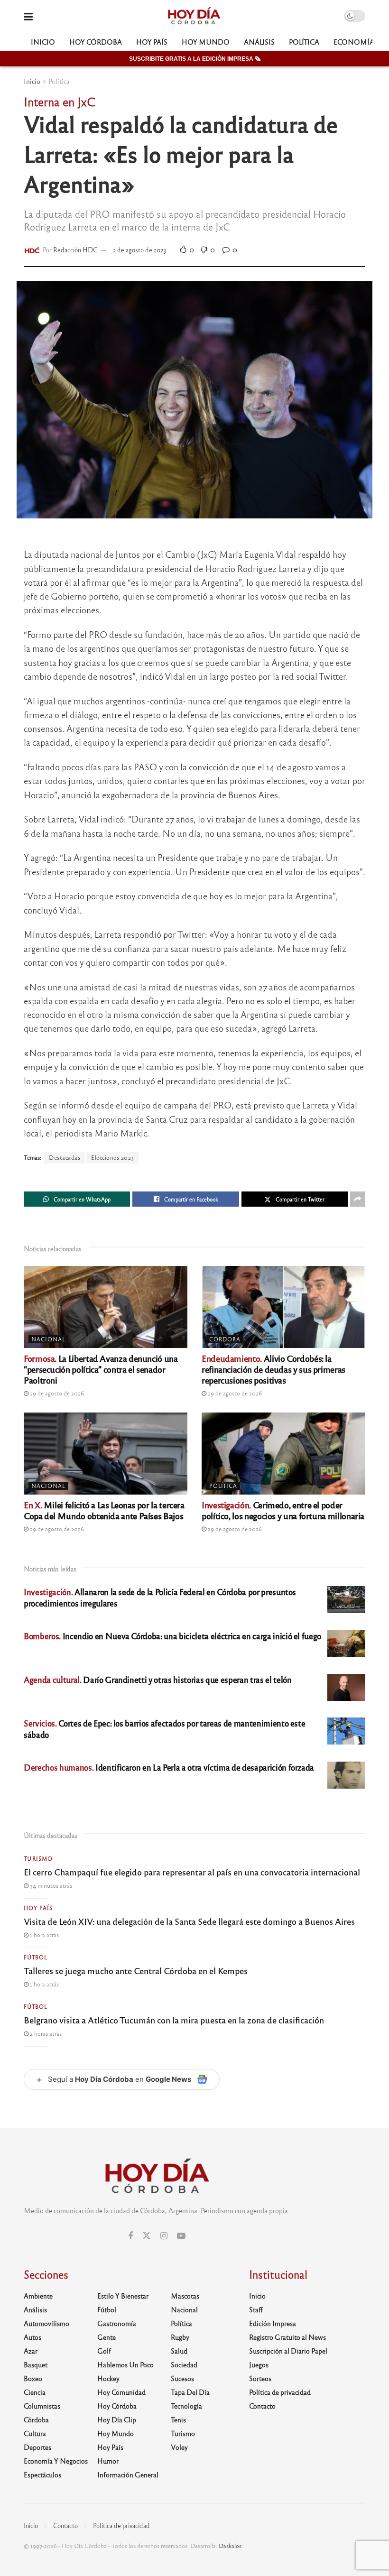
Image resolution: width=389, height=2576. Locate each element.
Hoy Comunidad (121, 2392)
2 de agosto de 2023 (140, 250)
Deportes (37, 2447)
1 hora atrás (44, 1935)
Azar (31, 2351)
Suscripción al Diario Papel (288, 2351)
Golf (104, 2351)
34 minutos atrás (50, 1885)
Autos (32, 2337)
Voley (179, 2447)
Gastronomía (117, 2323)
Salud (179, 2351)
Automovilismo (46, 2323)
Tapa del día (190, 2392)
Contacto (262, 2406)
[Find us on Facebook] (130, 2236)
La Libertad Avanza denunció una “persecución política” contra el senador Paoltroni (101, 1369)
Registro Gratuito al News (287, 2337)
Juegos (259, 2364)
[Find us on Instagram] (164, 2236)
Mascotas (185, 2296)
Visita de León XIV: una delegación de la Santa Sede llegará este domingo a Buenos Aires (189, 1921)
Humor (108, 2461)
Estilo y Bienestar (123, 2296)
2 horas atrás (45, 2033)
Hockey (108, 2378)
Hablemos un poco (125, 2364)
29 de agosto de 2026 (56, 1393)
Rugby (180, 2337)
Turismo (38, 1858)
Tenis (178, 2419)
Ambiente (38, 2296)
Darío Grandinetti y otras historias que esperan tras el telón (157, 1679)
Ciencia (35, 2392)
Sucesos (182, 2378)
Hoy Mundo (206, 42)
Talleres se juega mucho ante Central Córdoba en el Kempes (136, 1970)
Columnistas (42, 2406)
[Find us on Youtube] (181, 2236)
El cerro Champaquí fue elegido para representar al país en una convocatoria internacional (192, 1872)
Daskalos (230, 2546)
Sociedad (184, 2364)
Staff (256, 2309)
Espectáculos (42, 2474)
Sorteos (260, 2378)
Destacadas (65, 1157)
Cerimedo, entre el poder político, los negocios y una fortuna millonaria (283, 1510)
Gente (107, 2337)
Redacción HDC (75, 250)
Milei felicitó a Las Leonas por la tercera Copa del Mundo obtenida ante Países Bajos (104, 1510)
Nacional (48, 1339)
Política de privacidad (280, 2392)
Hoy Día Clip (117, 2419)
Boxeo (33, 2378)
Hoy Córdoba (96, 42)
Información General (128, 2474)
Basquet (36, 2364)
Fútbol (36, 1957)
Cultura (35, 2433)
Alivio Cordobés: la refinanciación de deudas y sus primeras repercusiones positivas (273, 1369)
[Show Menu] (28, 16)
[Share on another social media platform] (358, 1199)
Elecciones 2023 (113, 1157)
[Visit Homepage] (194, 16)
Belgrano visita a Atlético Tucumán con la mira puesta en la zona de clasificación (174, 2020)
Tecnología (186, 2406)
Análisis (259, 42)
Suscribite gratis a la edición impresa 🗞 (195, 59)
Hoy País (152, 42)
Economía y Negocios (56, 2461)
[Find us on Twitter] (147, 2236)
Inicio (43, 42)
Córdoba (225, 1339)
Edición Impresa (273, 2323)
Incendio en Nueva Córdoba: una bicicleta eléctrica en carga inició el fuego (172, 1636)
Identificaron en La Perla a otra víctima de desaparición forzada (169, 1767)
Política (304, 42)
